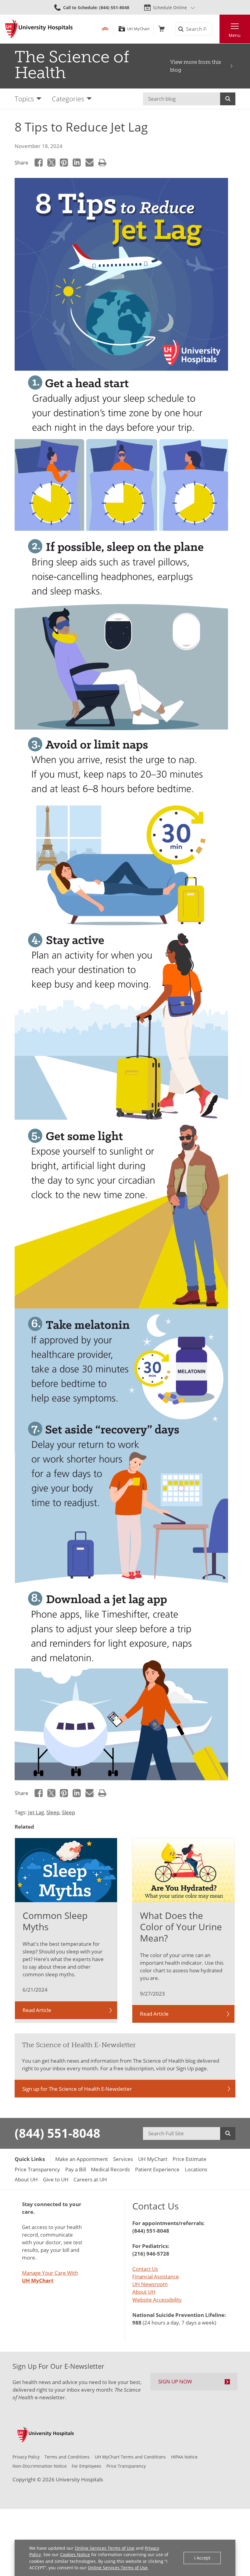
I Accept (202, 2558)
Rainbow (105, 29)
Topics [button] (24, 99)
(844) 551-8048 (57, 2133)
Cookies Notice (75, 2554)
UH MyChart (138, 29)
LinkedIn (77, 163)
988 (137, 2323)
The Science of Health (72, 65)
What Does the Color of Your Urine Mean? (181, 1927)
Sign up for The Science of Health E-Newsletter (77, 2089)
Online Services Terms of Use (105, 2548)
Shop (161, 29)
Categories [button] (68, 99)
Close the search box (216, 29)
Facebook (39, 163)
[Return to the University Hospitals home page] (39, 29)
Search (228, 99)
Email (89, 163)
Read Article (37, 2010)
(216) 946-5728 (151, 2254)
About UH (144, 2292)
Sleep (53, 1812)
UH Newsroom (150, 2284)
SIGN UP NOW (175, 2381)
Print (102, 163)
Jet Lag (36, 1812)
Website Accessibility (157, 2300)
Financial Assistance (156, 2276)
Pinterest (64, 163)
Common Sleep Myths (55, 1921)
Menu (235, 35)
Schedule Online (170, 7)
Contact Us (145, 2269)
